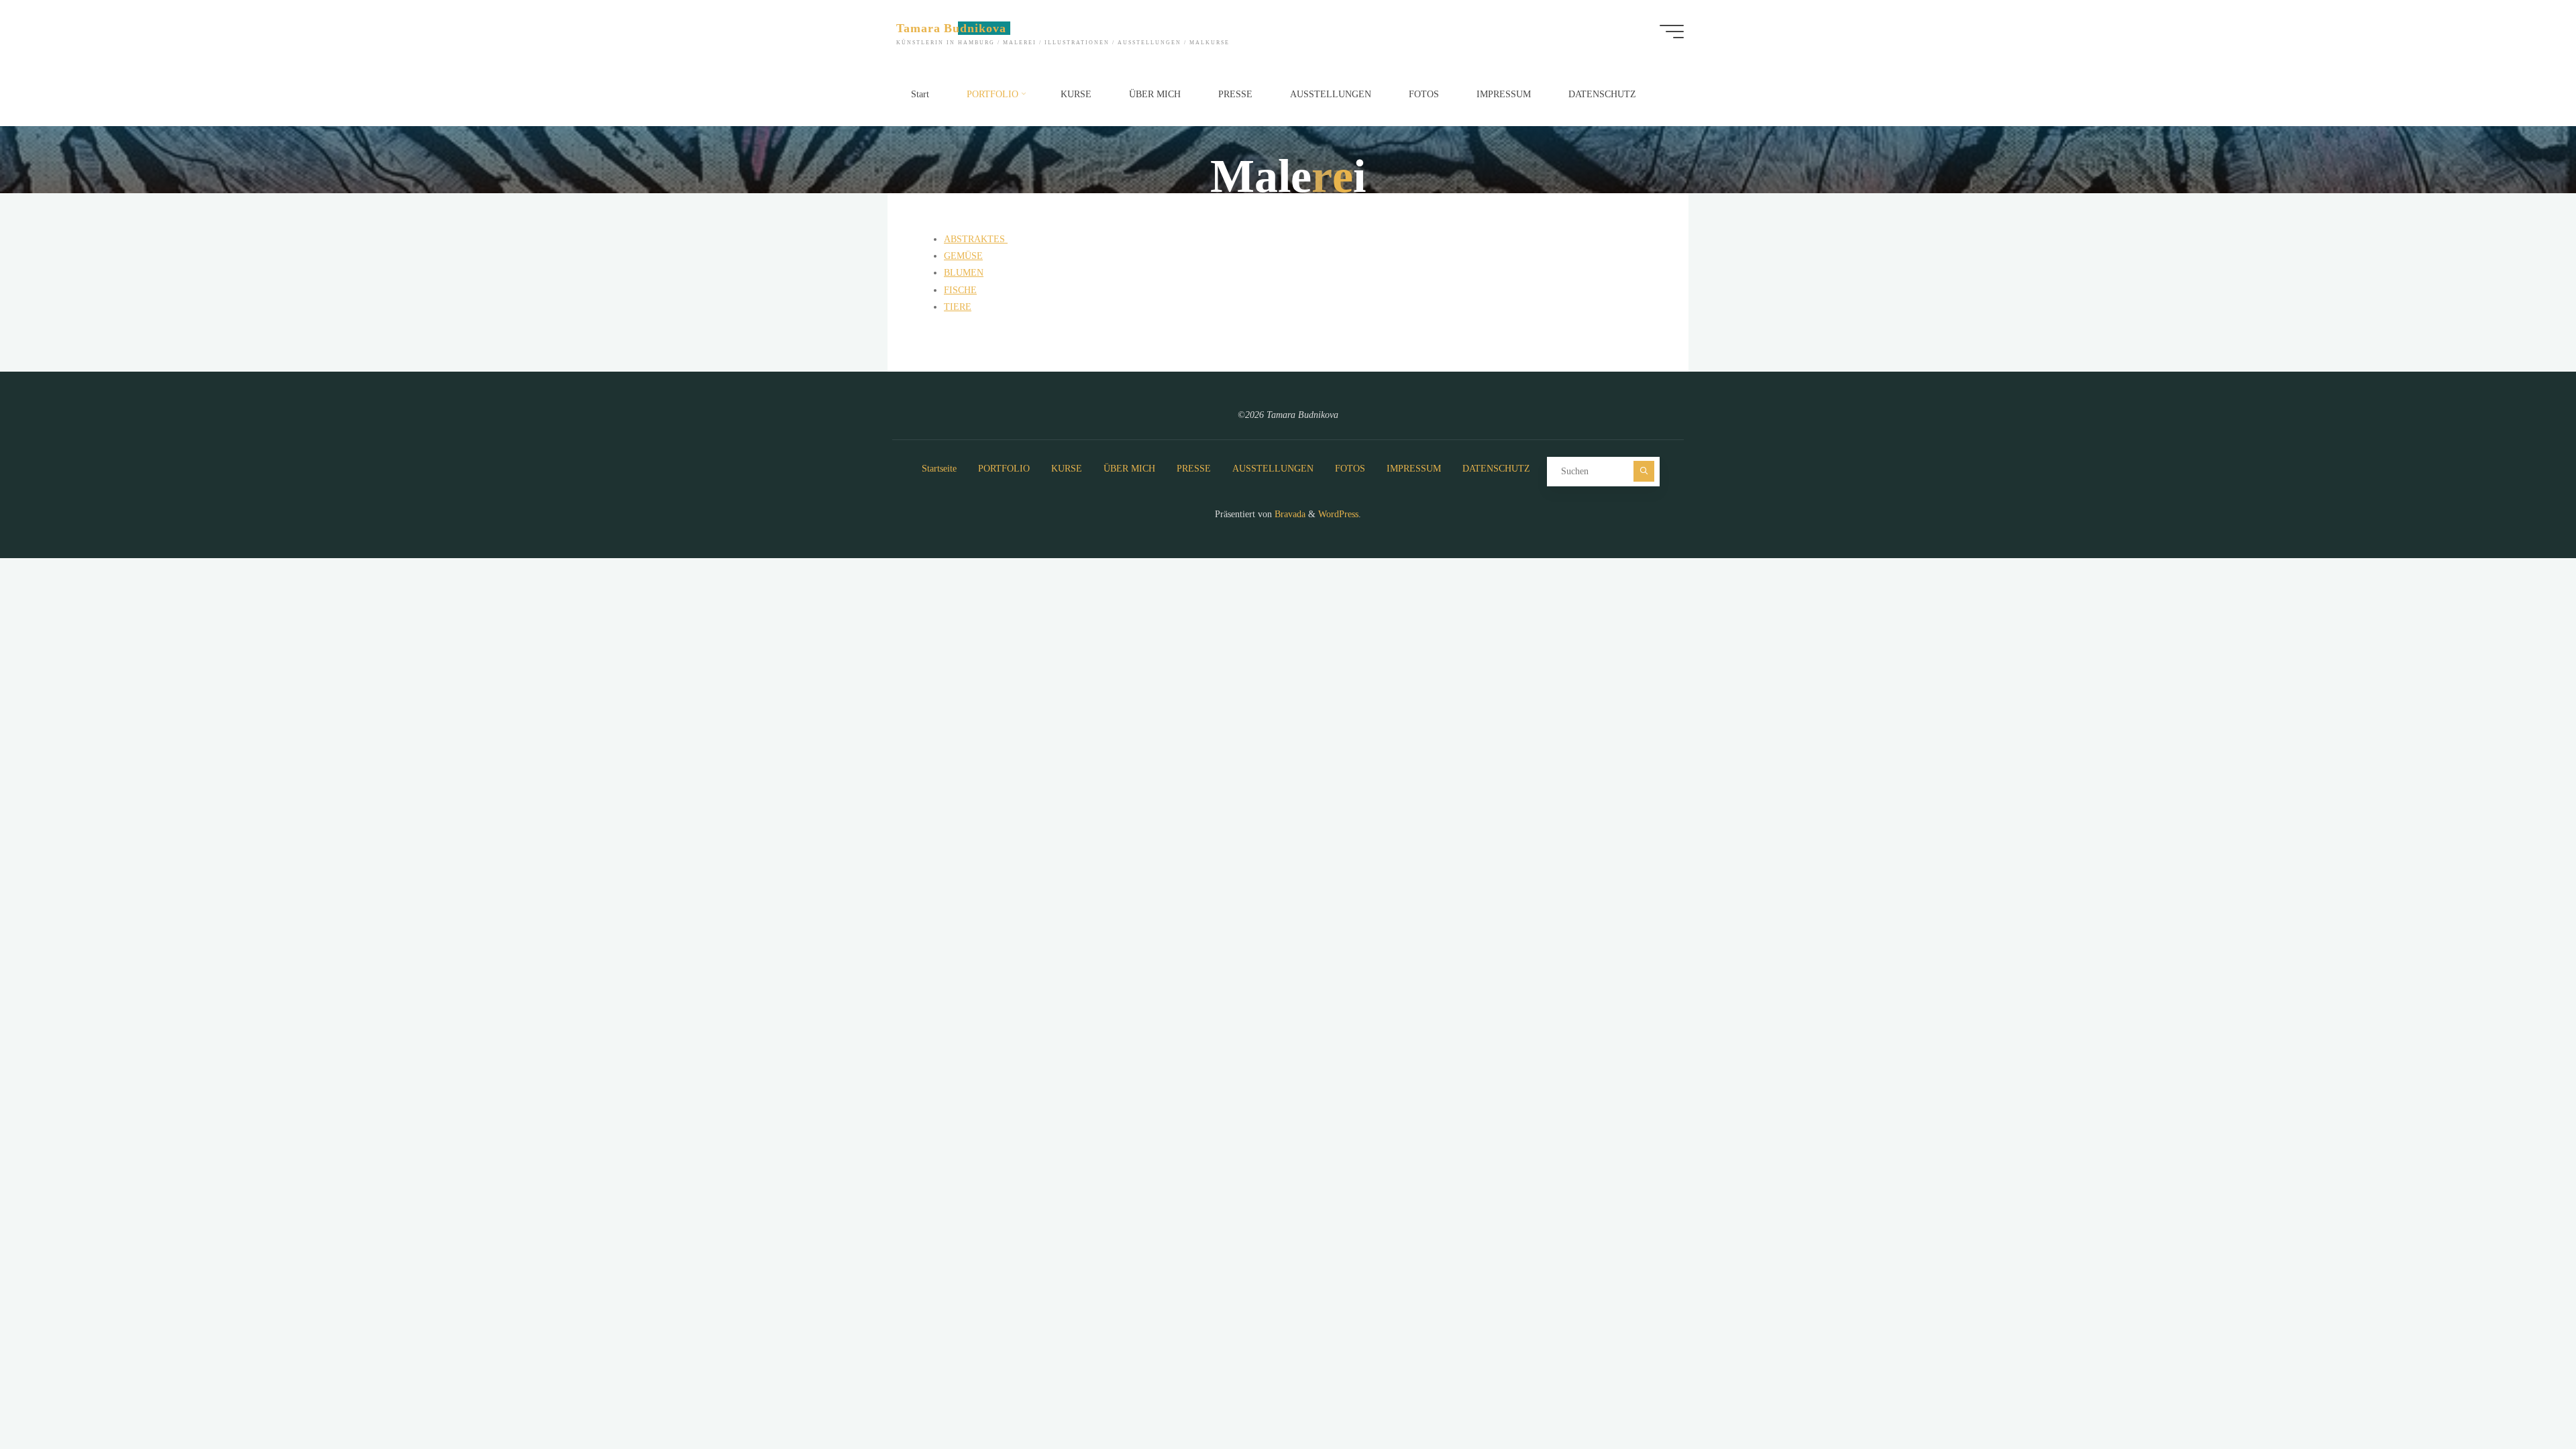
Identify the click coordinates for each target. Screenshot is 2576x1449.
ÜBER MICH (1129, 469)
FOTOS (1350, 469)
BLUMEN (964, 273)
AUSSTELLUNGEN (1273, 469)
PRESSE (1194, 469)
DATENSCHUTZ (1496, 469)
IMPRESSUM (1414, 469)
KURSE (1067, 469)
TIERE (958, 307)
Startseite (939, 469)
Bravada (1289, 514)
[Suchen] (1644, 471)
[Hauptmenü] (1672, 32)
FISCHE (960, 290)
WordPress (1338, 514)
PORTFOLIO (1004, 469)
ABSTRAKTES (976, 239)
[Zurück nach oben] (2524, 1397)
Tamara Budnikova (951, 28)
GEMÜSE (963, 256)
